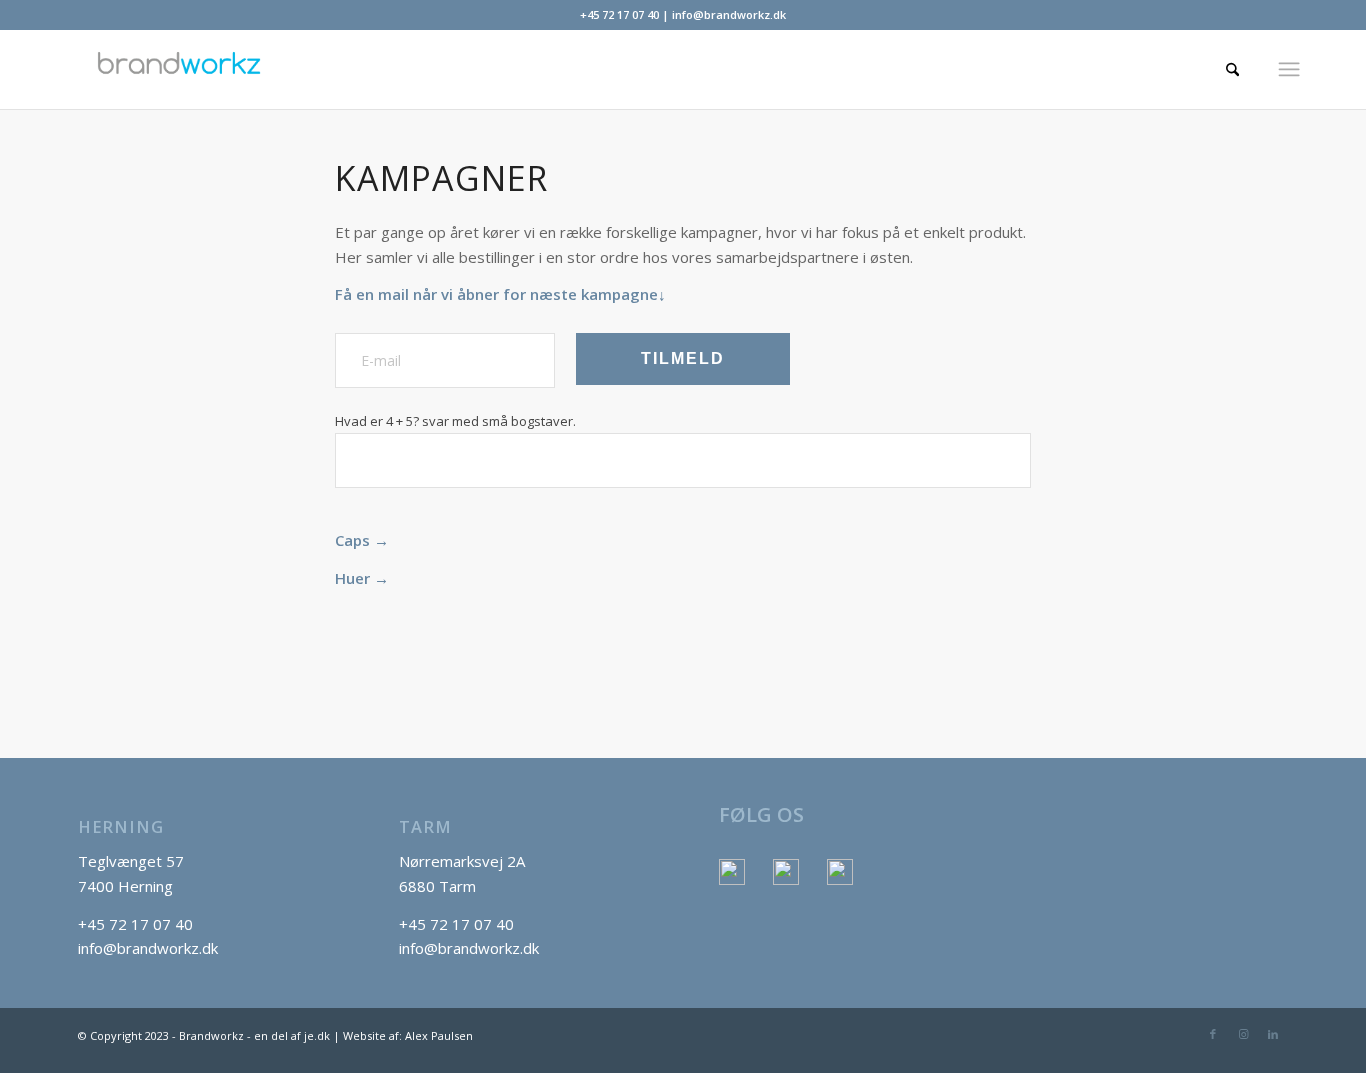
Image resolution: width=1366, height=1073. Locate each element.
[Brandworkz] (590, 69)
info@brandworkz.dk (729, 14)
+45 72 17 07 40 (619, 14)
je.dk (317, 1035)
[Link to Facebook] (1213, 1034)
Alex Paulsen (439, 1035)
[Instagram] (786, 872)
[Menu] (1289, 69)
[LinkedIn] (840, 872)
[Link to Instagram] (1243, 1034)
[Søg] (1220, 69)
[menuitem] (1220, 69)
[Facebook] (732, 872)
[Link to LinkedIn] (1273, 1034)
